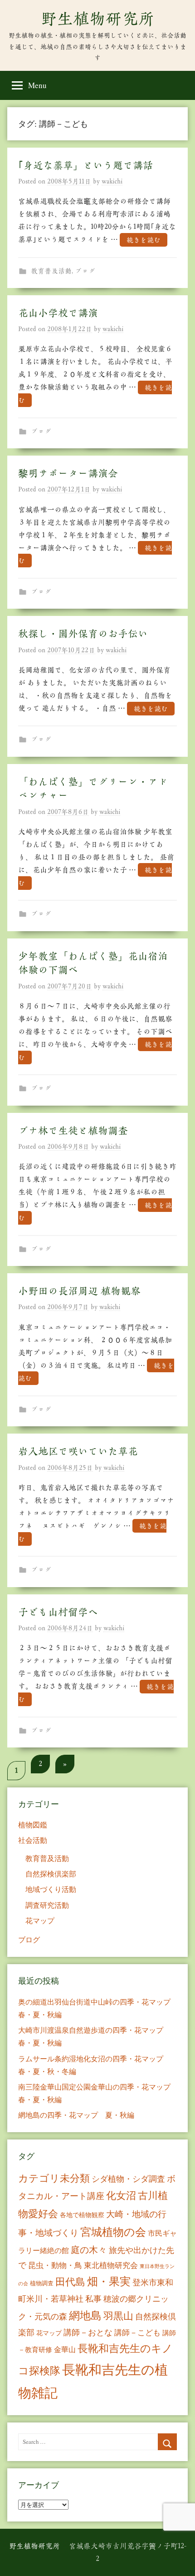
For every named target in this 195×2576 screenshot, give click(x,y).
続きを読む (144, 240)
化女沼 (121, 2195)
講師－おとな (88, 2332)
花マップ (40, 1920)
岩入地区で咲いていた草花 (78, 1451)
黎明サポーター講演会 (68, 473)
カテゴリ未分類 (54, 2178)
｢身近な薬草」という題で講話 (85, 165)
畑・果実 (109, 2281)
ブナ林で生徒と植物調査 (73, 1131)
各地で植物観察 (82, 2215)
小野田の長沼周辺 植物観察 (79, 1291)
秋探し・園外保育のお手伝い (83, 634)
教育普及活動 (51, 271)
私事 (93, 2298)
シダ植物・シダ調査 (128, 2179)
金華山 (65, 2349)
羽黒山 (118, 2315)
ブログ (85, 271)
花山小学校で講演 (58, 313)
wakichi (112, 181)
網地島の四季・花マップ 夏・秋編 (76, 2115)
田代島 (70, 2281)
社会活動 (33, 1840)
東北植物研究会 (111, 2265)
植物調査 (42, 2283)
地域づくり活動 (51, 1889)
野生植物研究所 (97, 19)
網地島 (85, 2315)
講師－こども (137, 2332)
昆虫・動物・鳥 (55, 2265)
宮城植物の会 (113, 2231)
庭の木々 (89, 2250)
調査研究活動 (47, 1905)
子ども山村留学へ (58, 1612)
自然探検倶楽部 (51, 1874)
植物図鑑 (33, 1824)
